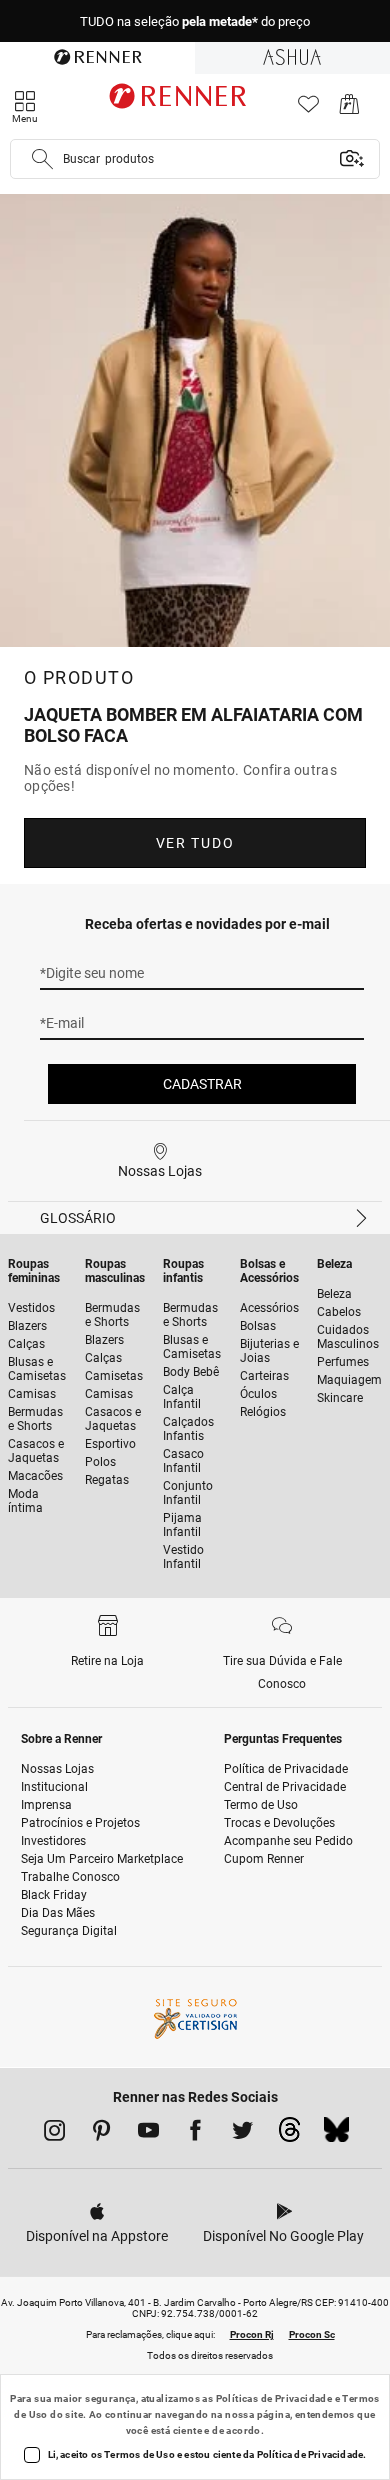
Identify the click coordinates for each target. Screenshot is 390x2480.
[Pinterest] (101, 2134)
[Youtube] (148, 2134)
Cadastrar (202, 1084)
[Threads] (289, 2135)
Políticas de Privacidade (274, 2398)
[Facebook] (195, 2134)
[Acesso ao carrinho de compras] (349, 109)
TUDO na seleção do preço (195, 21)
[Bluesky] (336, 2135)
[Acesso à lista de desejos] (308, 109)
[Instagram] (54, 2134)
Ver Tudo (195, 843)
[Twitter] (242, 2134)
